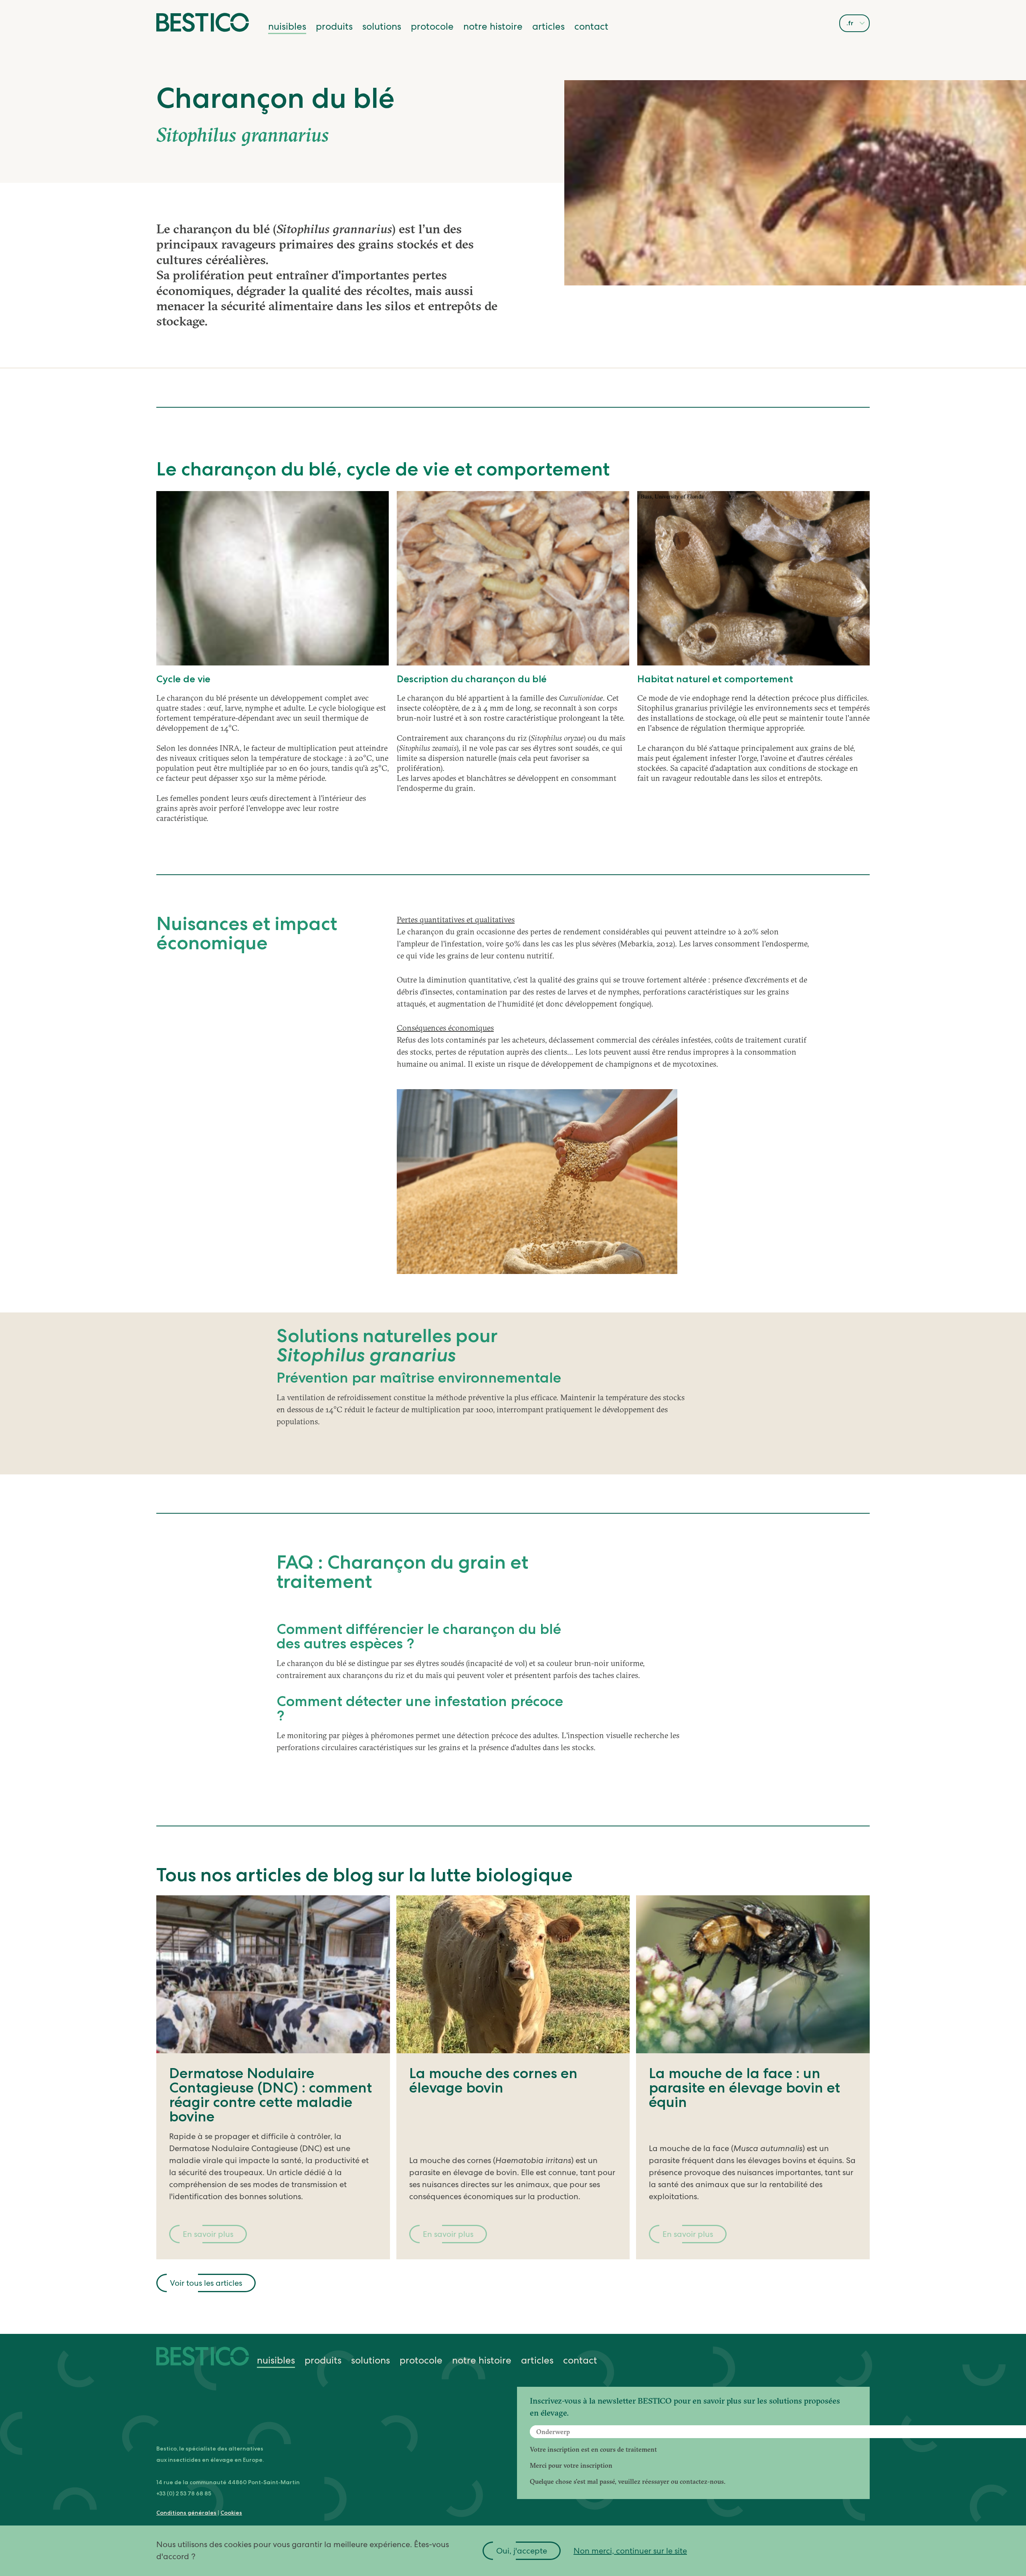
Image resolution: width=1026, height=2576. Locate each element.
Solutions (382, 26)
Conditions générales (186, 2513)
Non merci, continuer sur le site (630, 2551)
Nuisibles (287, 26)
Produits (334, 26)
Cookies (231, 2513)
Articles (548, 26)
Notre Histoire (493, 26)
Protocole (432, 26)
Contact (591, 26)
